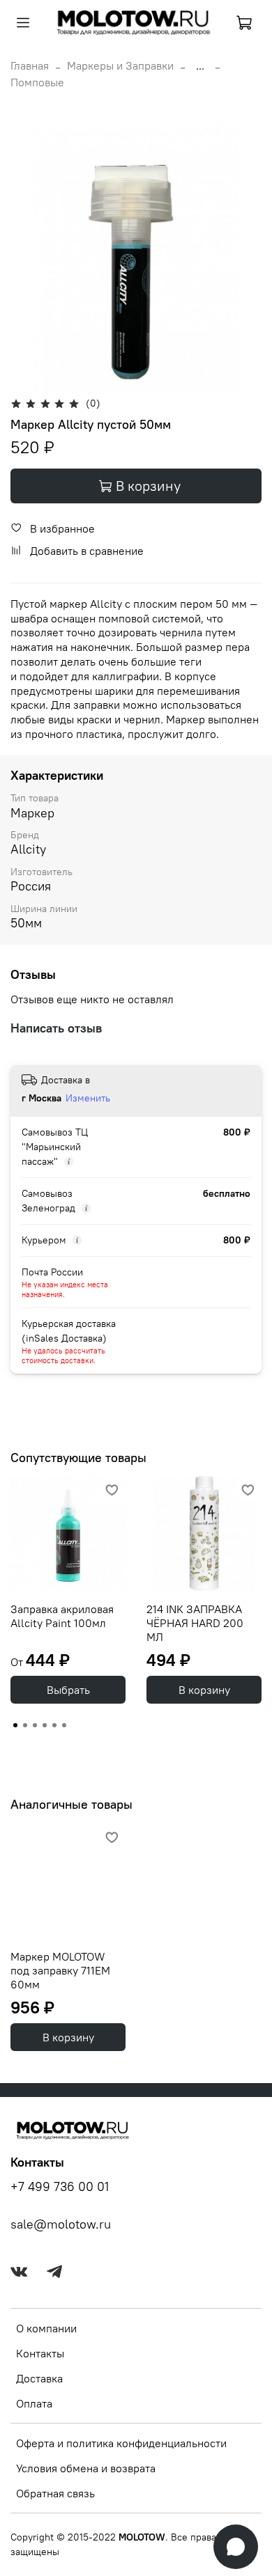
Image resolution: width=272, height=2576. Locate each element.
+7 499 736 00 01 (60, 2187)
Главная (30, 65)
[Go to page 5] (54, 1725)
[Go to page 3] (35, 1725)
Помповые (37, 82)
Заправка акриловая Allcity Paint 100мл (62, 1616)
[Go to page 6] (64, 1725)
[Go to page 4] (45, 1725)
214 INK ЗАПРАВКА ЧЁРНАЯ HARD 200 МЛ (195, 1623)
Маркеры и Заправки (120, 65)
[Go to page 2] (25, 1725)
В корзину (204, 1690)
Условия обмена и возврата (86, 2468)
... (200, 65)
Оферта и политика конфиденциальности (121, 2443)
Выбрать (68, 1690)
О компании (46, 2328)
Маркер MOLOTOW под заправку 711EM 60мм (60, 1970)
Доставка (39, 2378)
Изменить (88, 1098)
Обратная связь (55, 2493)
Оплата (34, 2403)
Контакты (40, 2353)
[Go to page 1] (15, 1725)
